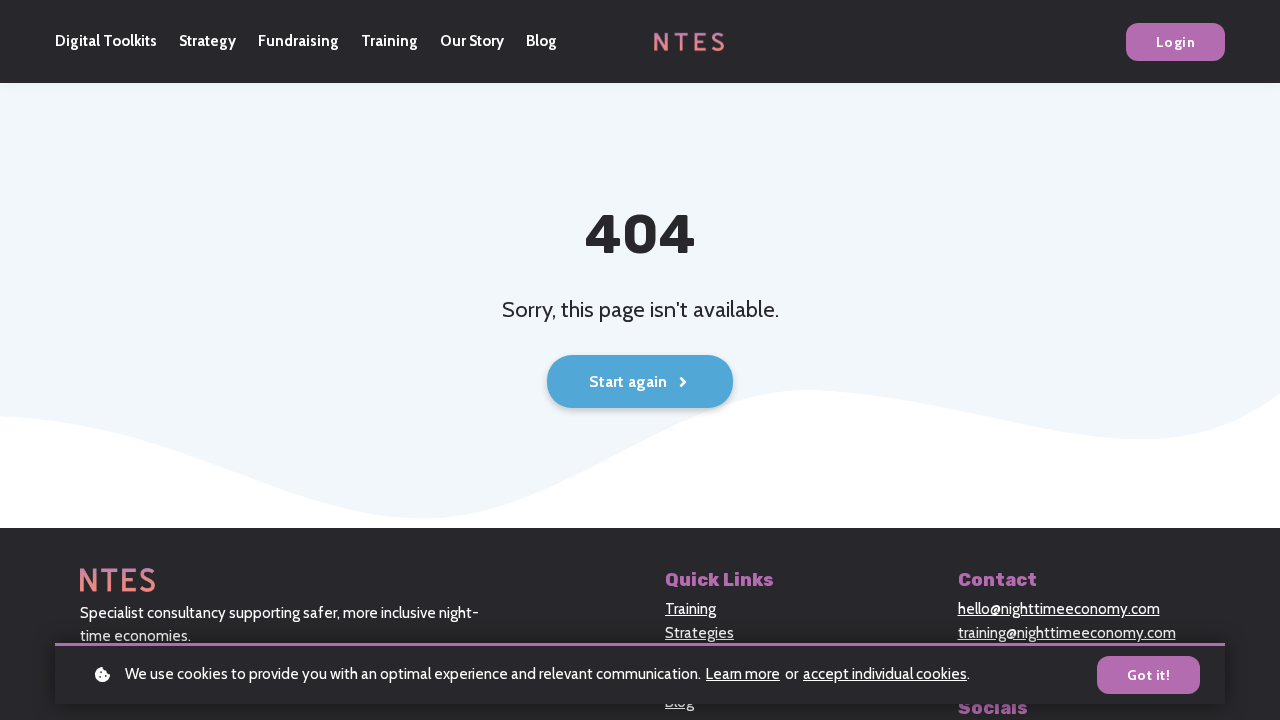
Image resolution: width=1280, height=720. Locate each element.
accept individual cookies (885, 674)
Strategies (699, 633)
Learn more (743, 674)
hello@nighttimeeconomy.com (1059, 609)
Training (690, 609)
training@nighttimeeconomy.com (1067, 633)
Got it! (1149, 675)
